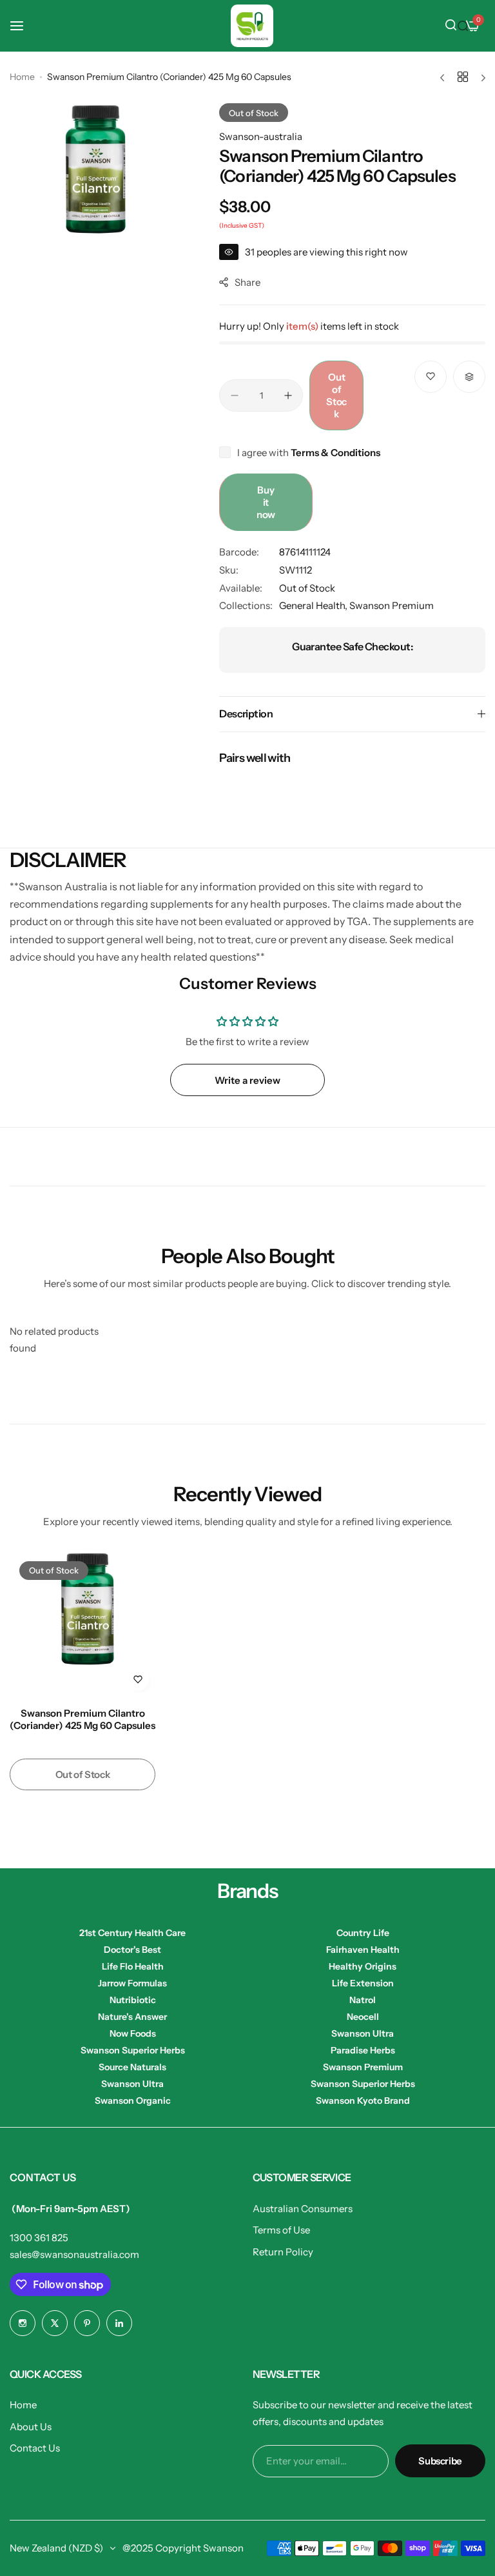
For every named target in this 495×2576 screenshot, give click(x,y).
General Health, (314, 605)
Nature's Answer (132, 2017)
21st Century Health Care (132, 1933)
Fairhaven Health (363, 1950)
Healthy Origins (363, 1966)
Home (22, 77)
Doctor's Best (132, 1950)
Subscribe (440, 2461)
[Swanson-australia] (252, 26)
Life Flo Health (133, 1966)
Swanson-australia (261, 136)
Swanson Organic (133, 2101)
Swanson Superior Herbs (133, 2050)
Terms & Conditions (335, 453)
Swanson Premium (392, 605)
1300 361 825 (39, 2238)
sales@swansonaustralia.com (74, 2254)
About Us (31, 2427)
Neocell (363, 2017)
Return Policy (283, 2252)
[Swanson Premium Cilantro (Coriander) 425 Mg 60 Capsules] (82, 1624)
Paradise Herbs (363, 2050)
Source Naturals (132, 2067)
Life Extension (363, 1983)
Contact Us (35, 2448)
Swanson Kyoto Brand (363, 2101)
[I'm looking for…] (463, 26)
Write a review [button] (247, 1080)
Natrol (363, 2000)
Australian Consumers (303, 2209)
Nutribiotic (133, 2000)
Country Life (363, 1933)
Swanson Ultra (363, 2033)
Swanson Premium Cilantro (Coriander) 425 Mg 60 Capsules (82, 1719)
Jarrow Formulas (132, 1983)
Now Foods (133, 2033)
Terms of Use (281, 2230)
